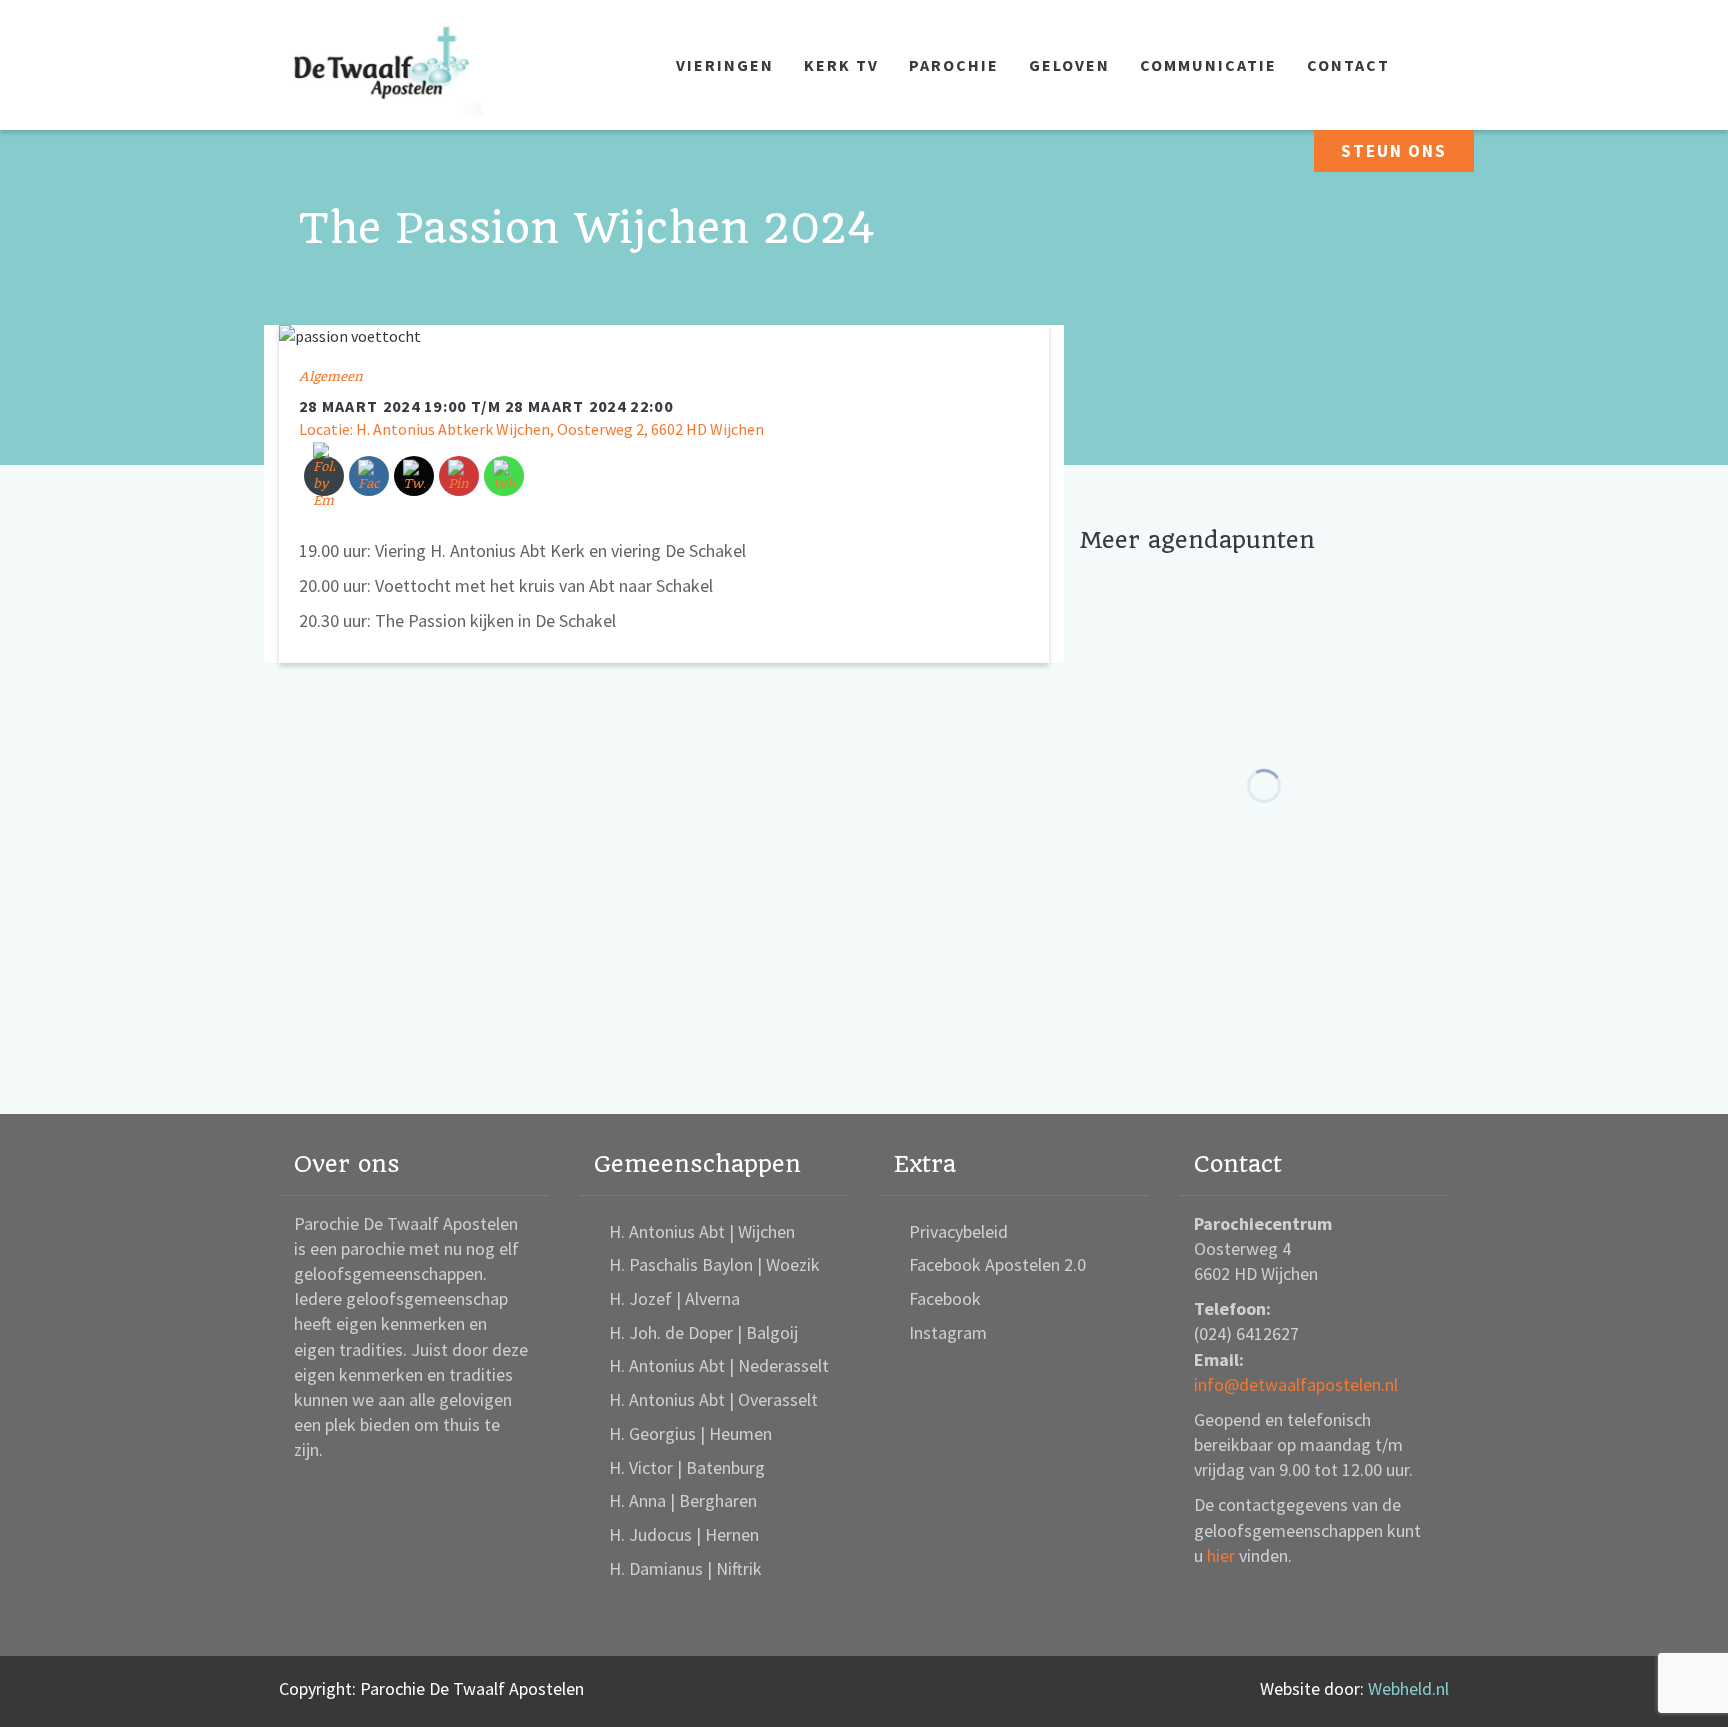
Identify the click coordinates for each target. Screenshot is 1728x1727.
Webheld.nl (1408, 1688)
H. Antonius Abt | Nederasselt (719, 1365)
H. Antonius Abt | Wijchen (702, 1231)
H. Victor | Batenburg (687, 1467)
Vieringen (725, 65)
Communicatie (1208, 65)
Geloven (1069, 65)
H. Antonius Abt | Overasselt (713, 1399)
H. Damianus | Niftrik (685, 1568)
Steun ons (1394, 151)
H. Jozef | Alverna (674, 1298)
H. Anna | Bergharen (683, 1500)
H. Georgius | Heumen (690, 1433)
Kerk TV (841, 65)
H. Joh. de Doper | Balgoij (703, 1332)
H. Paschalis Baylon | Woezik (714, 1264)
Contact (1348, 65)
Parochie (954, 65)
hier (1221, 1555)
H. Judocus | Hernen (684, 1534)
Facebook (945, 1298)
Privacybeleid (958, 1231)
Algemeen (331, 376)
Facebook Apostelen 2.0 (997, 1264)
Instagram (948, 1332)
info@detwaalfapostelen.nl (1296, 1384)
